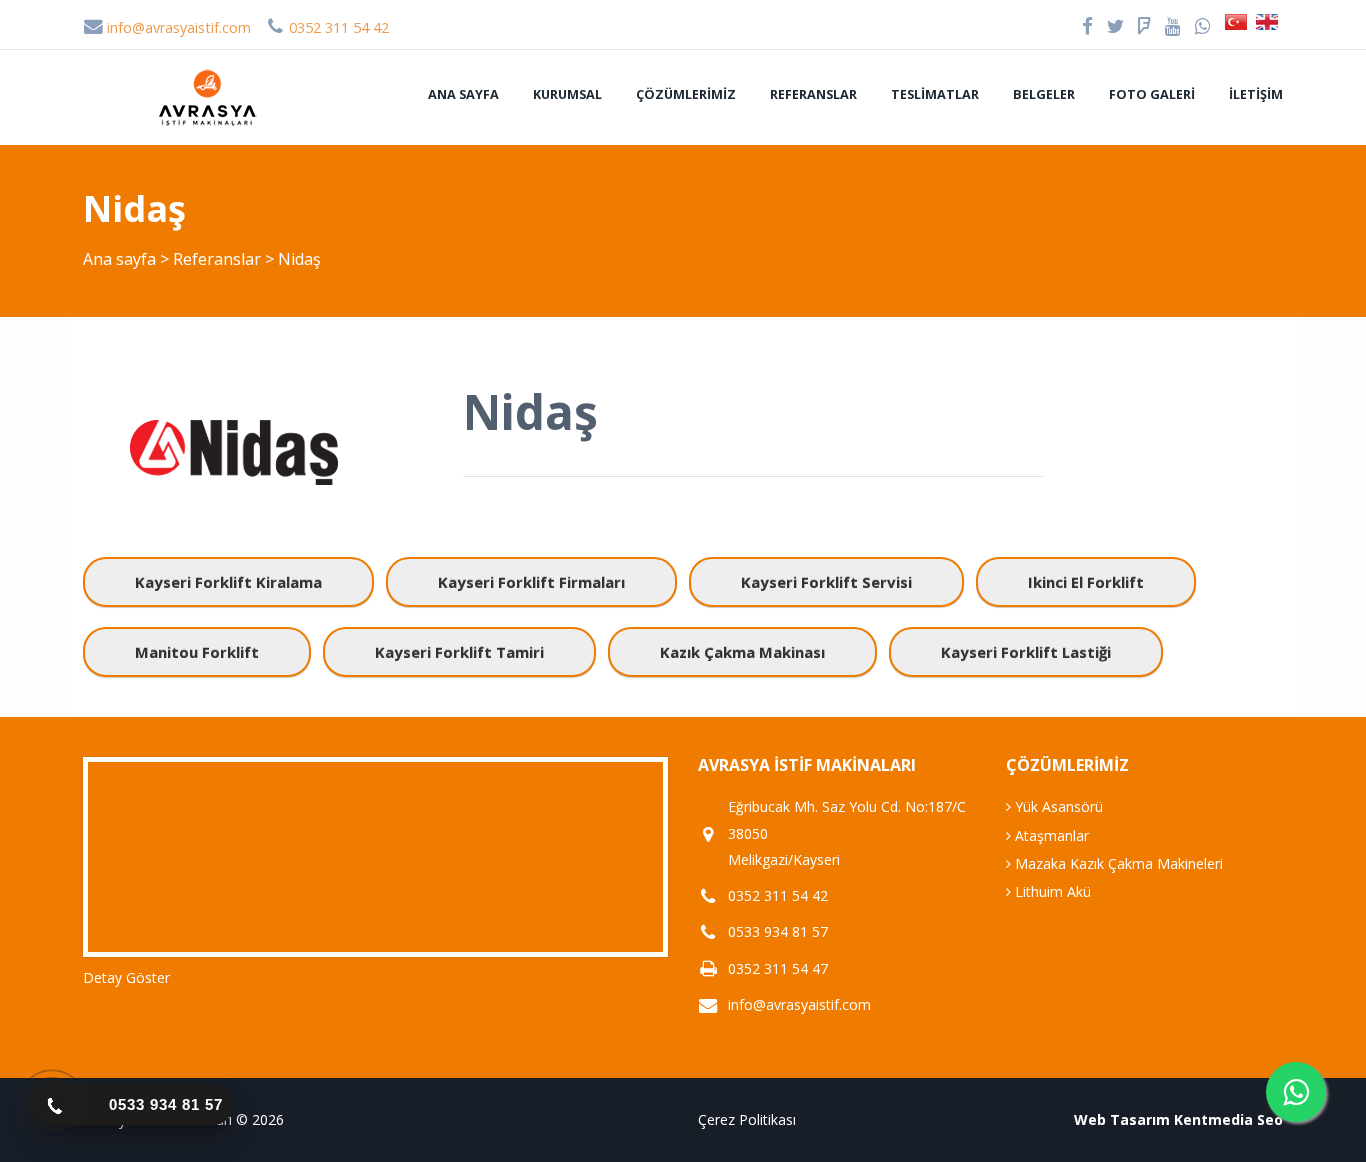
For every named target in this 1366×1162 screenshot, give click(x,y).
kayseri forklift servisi (826, 582)
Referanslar (813, 94)
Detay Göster (126, 977)
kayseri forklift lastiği (1026, 652)
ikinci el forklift (1086, 582)
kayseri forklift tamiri (459, 652)
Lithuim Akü (1051, 891)
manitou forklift (197, 652)
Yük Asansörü (1057, 806)
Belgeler (1044, 94)
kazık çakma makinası (742, 652)
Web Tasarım (1122, 1119)
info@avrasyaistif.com (177, 27)
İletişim (1256, 94)
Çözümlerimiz (686, 94)
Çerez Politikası (747, 1119)
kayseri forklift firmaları (531, 582)
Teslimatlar (935, 94)
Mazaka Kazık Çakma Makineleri (1117, 863)
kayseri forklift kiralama (228, 582)
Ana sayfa (463, 94)
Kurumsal (567, 94)
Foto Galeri (1152, 94)
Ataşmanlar (1050, 835)
